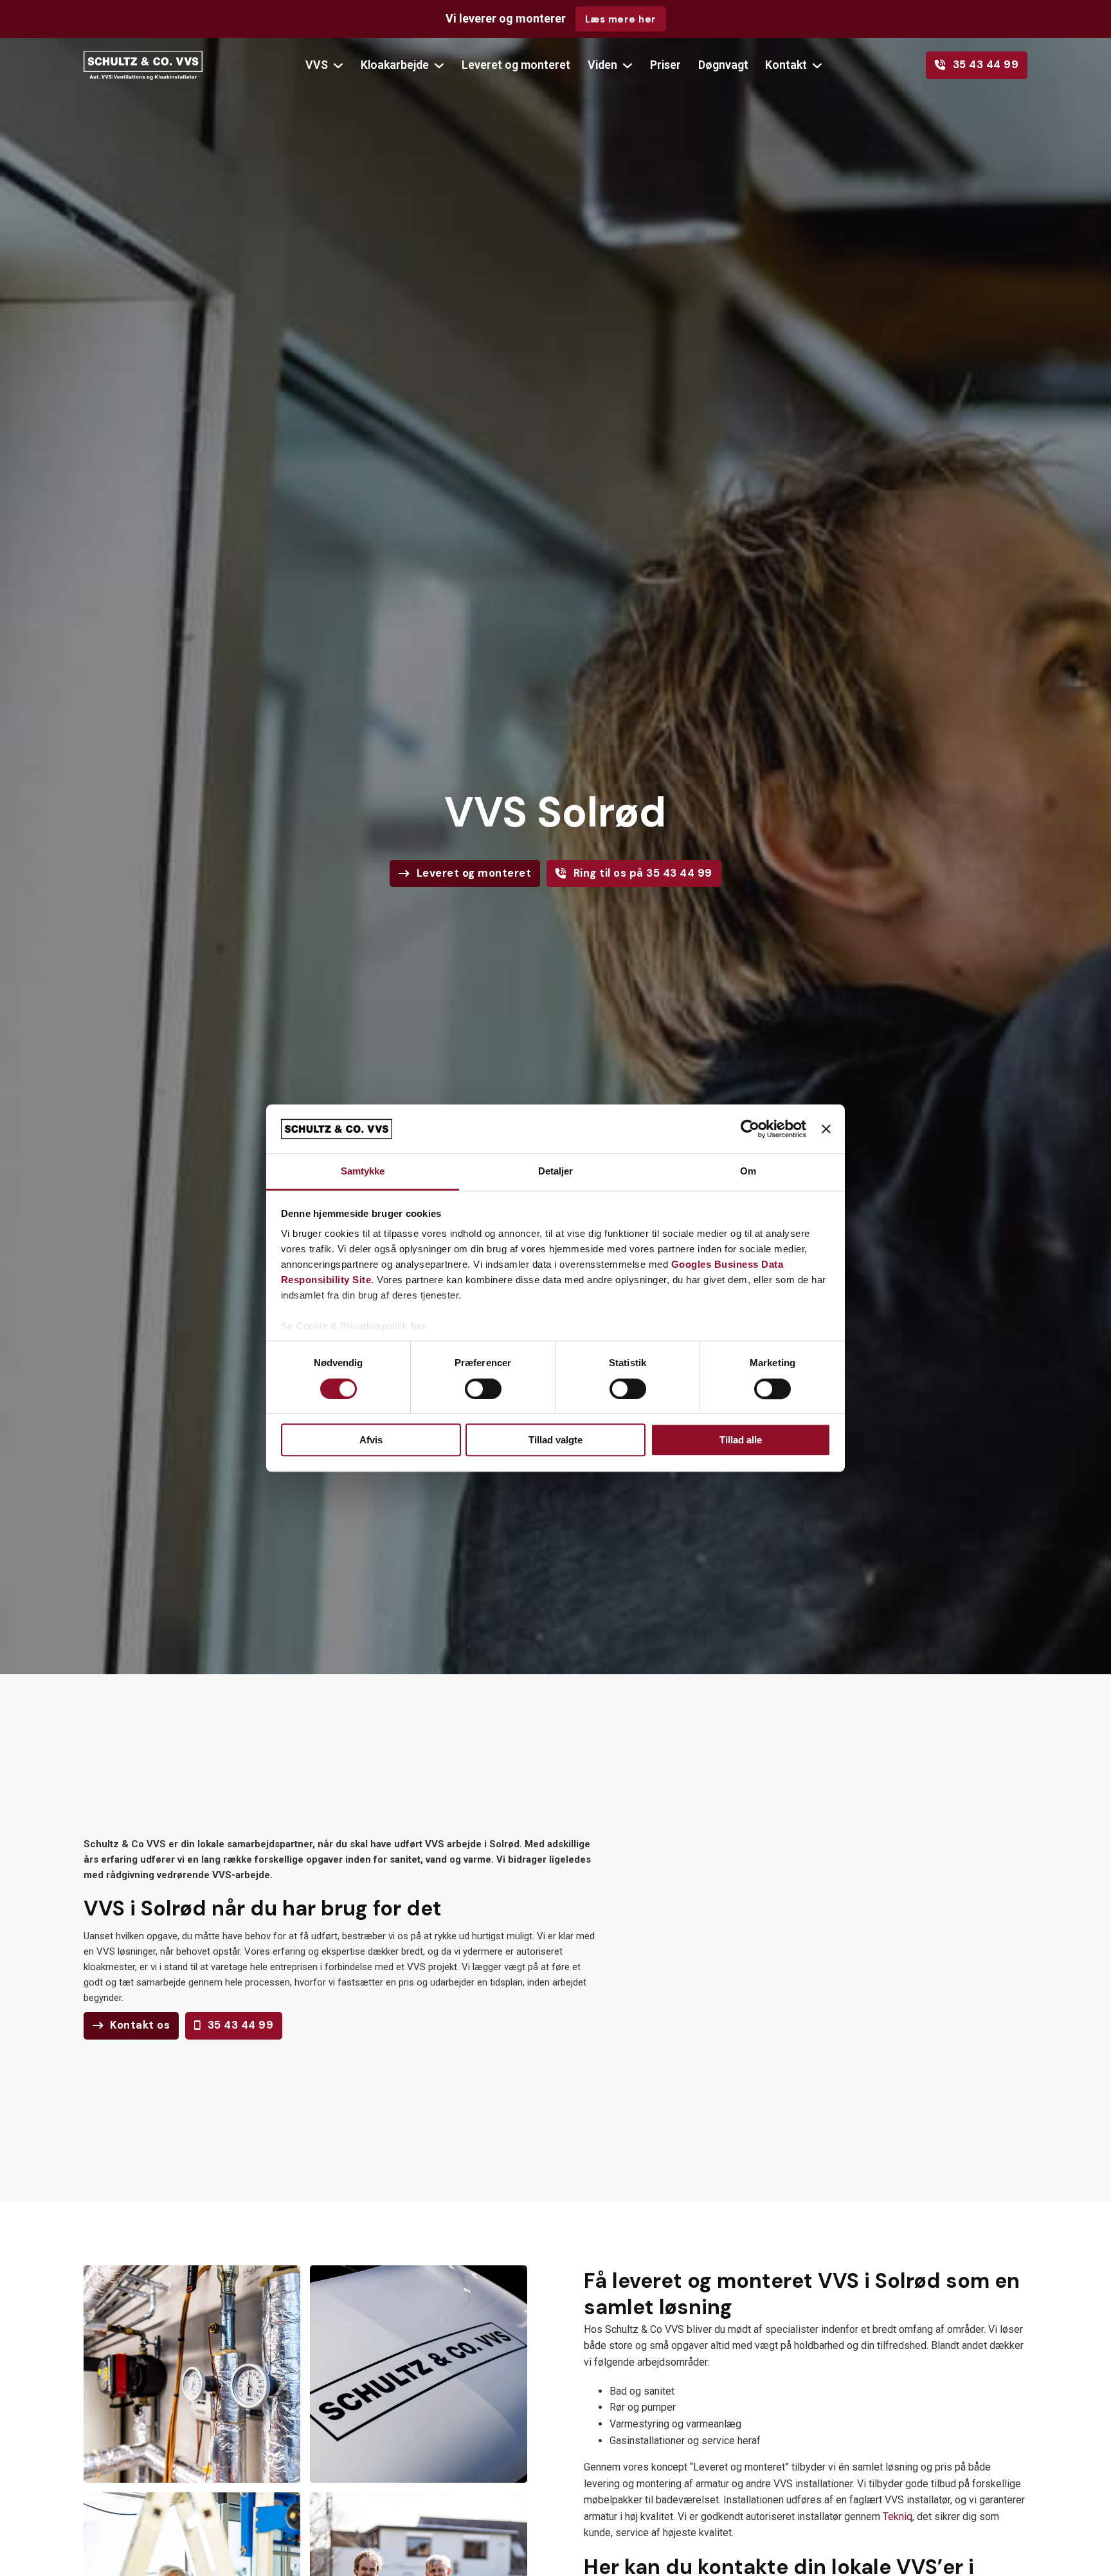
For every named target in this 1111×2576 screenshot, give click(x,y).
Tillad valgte (555, 1440)
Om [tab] (748, 1172)
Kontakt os (140, 2025)
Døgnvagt (723, 65)
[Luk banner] (826, 1129)
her (419, 1327)
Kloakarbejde (395, 65)
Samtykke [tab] (363, 1172)
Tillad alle (741, 1440)
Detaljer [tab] (556, 1172)
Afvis (371, 1440)
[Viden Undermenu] (628, 66)
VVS (317, 65)
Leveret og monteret (516, 65)
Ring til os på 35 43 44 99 (643, 873)
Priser (665, 65)
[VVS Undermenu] (338, 66)
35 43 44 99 (986, 65)
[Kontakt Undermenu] (817, 66)
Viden (602, 65)
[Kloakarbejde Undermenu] (439, 66)
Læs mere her (621, 19)
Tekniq (898, 2517)
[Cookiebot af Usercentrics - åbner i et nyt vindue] (750, 1129)
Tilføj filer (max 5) (840, 2070)
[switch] (483, 1389)
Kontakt (786, 65)
